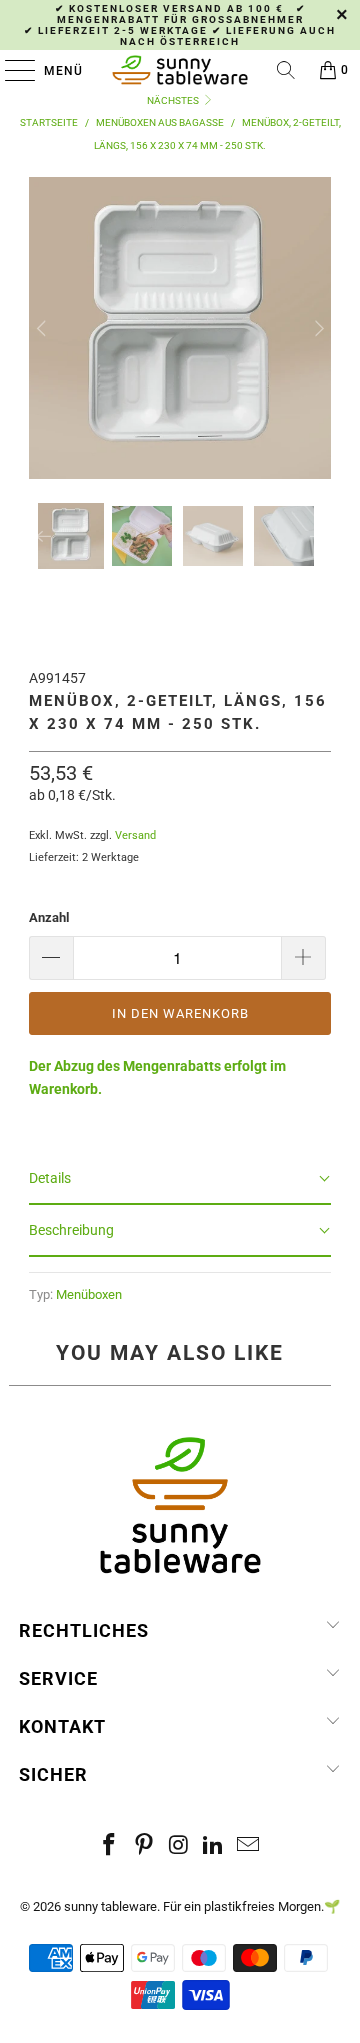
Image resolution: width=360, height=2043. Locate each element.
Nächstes (174, 100)
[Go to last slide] (43, 328)
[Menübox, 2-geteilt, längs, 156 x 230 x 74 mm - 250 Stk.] (180, 468)
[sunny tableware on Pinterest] (144, 1846)
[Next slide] (317, 328)
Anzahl (49, 917)
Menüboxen (89, 1294)
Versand (135, 835)
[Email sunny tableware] (249, 1846)
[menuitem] (71, 536)
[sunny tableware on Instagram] (179, 1846)
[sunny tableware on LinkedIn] (214, 1846)
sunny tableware (110, 1906)
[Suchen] (286, 70)
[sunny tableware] (180, 70)
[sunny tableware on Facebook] (110, 1846)
